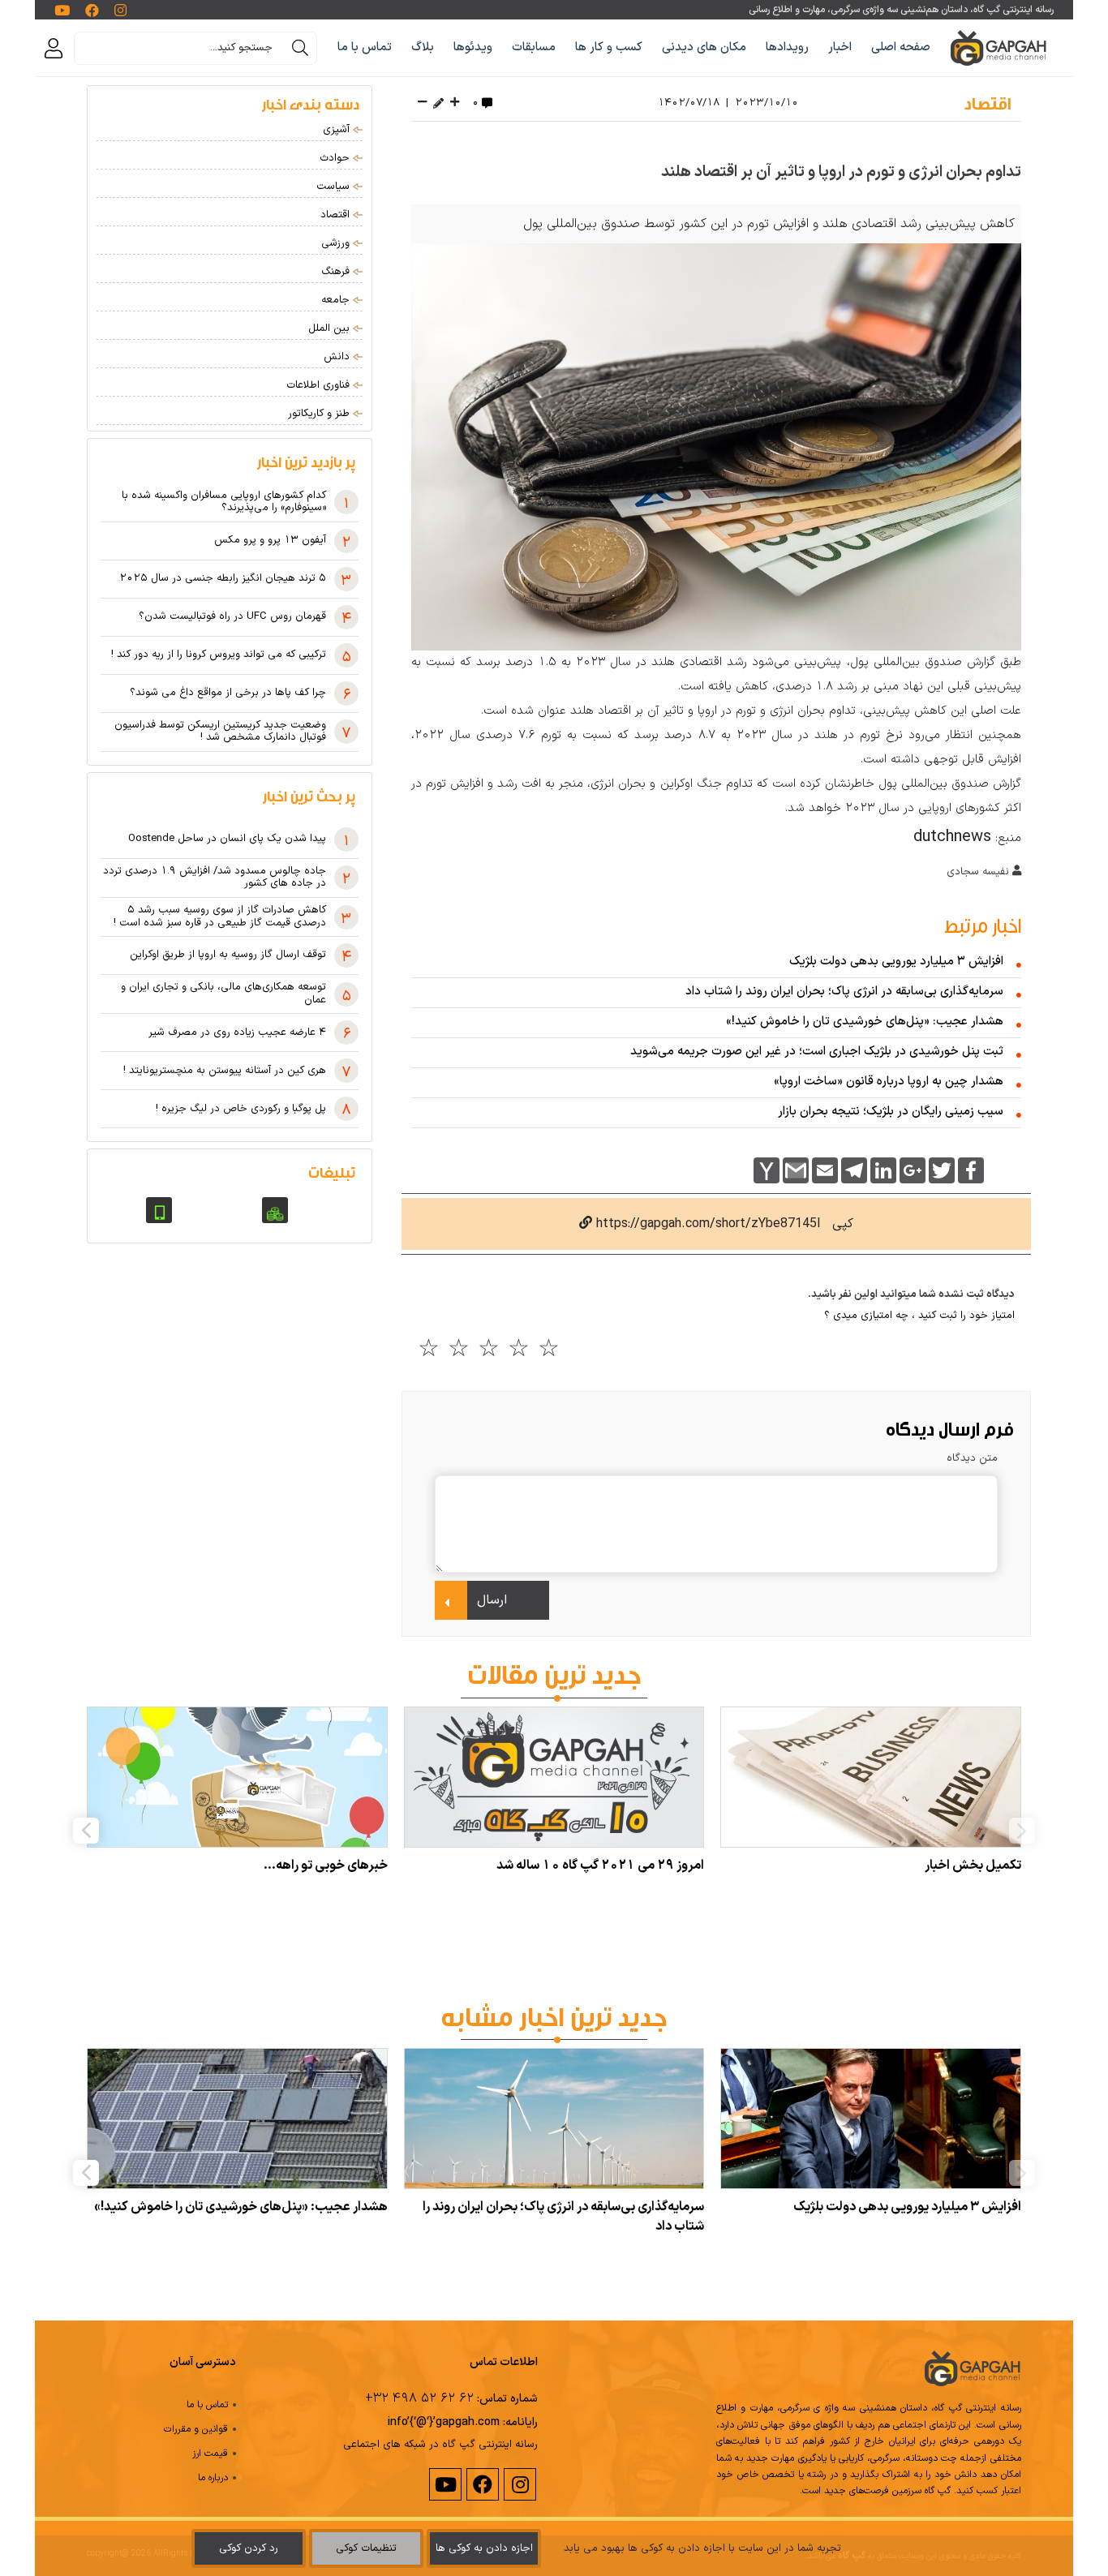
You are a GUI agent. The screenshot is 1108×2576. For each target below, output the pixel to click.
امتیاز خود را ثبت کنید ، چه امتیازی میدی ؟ (919, 1316)
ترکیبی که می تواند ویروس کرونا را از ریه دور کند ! (219, 655)
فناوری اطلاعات (320, 385)
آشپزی (338, 130)
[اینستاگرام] (519, 2485)
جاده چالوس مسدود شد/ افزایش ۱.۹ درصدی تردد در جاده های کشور (215, 878)
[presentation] (1022, 1831)
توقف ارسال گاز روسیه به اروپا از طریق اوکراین (228, 955)
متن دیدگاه (972, 1458)
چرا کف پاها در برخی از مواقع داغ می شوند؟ (228, 693)
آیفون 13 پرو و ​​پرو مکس (270, 541)
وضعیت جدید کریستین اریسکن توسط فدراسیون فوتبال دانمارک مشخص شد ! (220, 732)
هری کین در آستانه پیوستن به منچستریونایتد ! (225, 1071)
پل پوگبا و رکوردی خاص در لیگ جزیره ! (241, 1110)
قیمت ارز (210, 2454)
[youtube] (444, 2485)
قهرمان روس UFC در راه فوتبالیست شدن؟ (232, 617)
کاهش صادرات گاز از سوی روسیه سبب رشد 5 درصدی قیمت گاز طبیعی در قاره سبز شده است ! (220, 917)
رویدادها (787, 47)
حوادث (336, 158)
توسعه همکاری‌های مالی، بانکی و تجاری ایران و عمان (223, 994)
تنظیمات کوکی (366, 2548)
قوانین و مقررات (196, 2429)
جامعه (337, 300)
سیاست (335, 187)
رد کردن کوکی (249, 2548)
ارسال (492, 1600)
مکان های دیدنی (704, 47)
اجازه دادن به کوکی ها (484, 2548)
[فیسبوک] (482, 2485)
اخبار (840, 47)
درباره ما (213, 2478)
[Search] (300, 48)
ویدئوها (473, 47)
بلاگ (423, 47)
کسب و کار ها (609, 47)
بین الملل (331, 328)
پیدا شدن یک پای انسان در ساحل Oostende (227, 839)
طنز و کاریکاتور (320, 414)
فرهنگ (337, 272)
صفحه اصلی (901, 47)
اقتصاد (988, 102)
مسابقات (534, 47)
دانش (338, 357)
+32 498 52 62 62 (419, 2398)
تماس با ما (365, 47)
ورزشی (337, 243)
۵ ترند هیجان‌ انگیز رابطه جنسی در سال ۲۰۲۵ (223, 579)
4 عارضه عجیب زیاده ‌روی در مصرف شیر (237, 1033)
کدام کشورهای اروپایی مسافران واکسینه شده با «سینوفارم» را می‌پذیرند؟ (224, 502)
